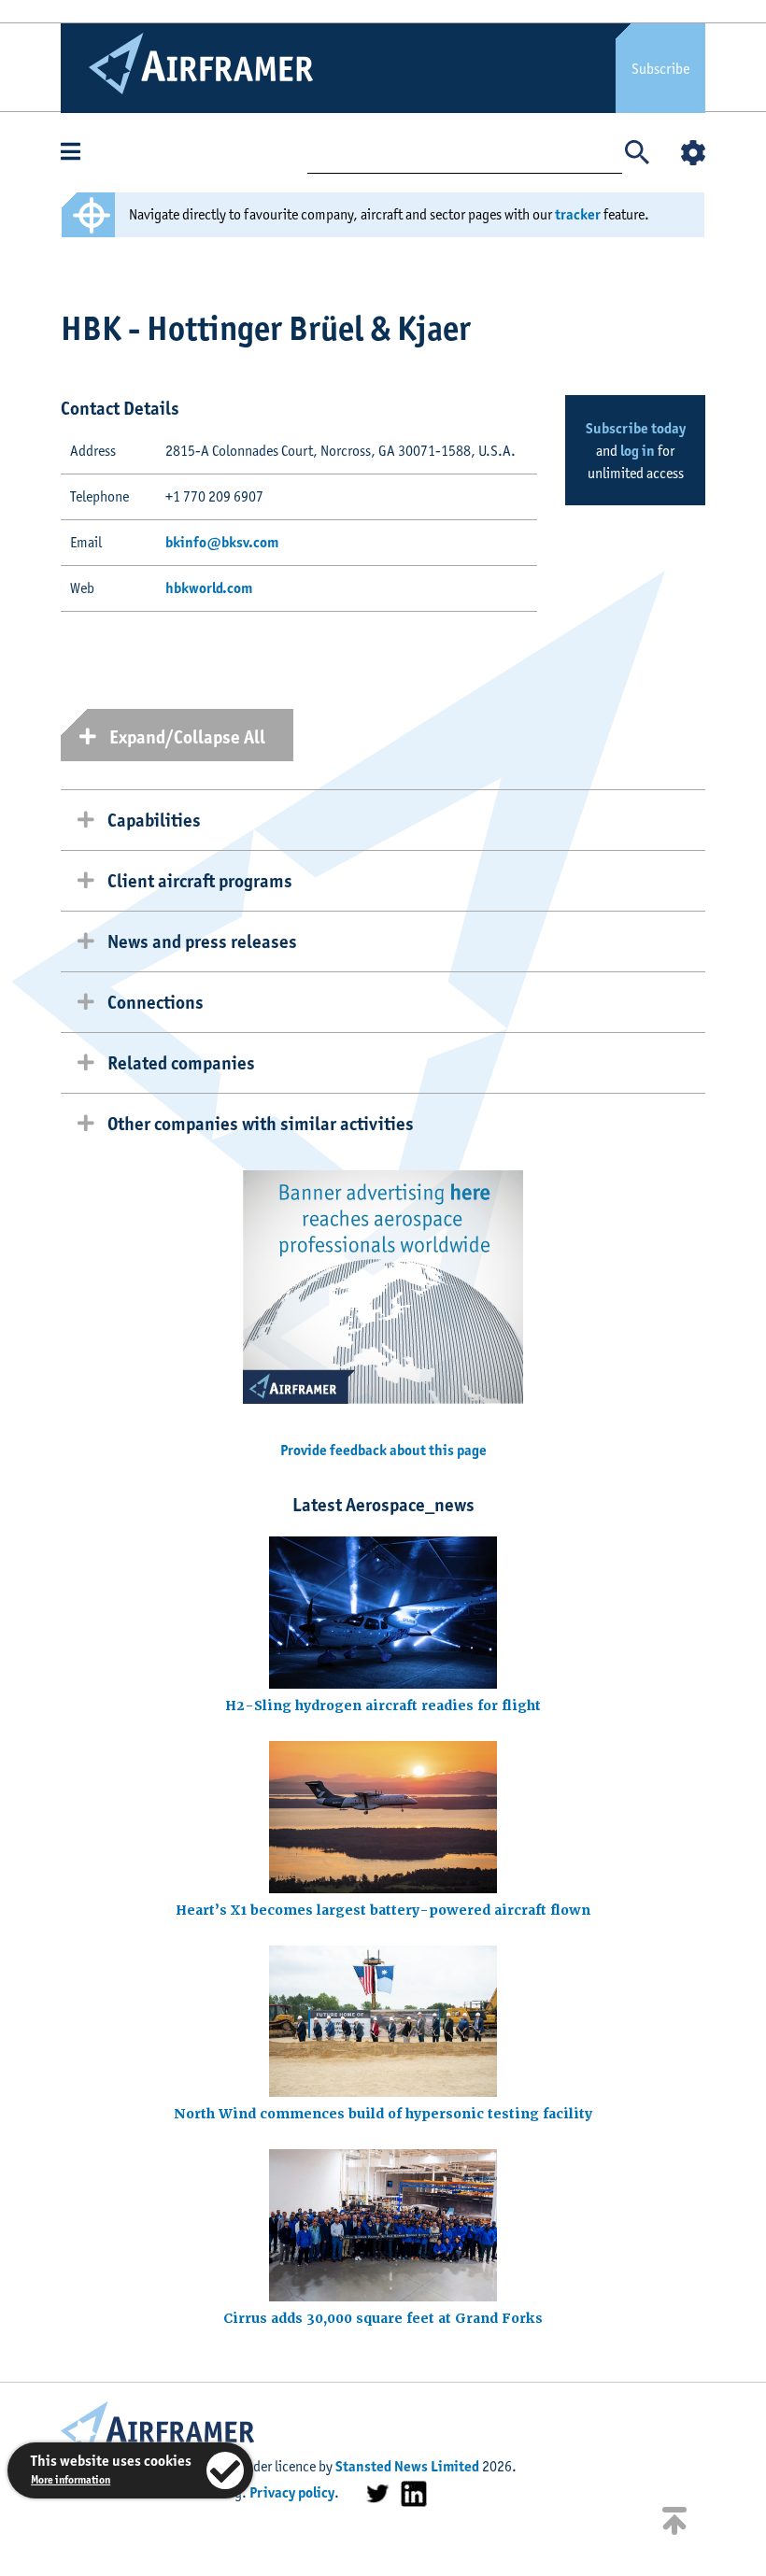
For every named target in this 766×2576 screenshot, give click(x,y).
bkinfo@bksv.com (222, 542)
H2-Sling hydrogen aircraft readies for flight (383, 1706)
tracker (578, 214)
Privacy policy (292, 2492)
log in (638, 451)
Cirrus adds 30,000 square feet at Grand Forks (383, 2318)
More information (71, 2479)
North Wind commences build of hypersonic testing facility (383, 2114)
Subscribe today (636, 428)
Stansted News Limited (407, 2466)
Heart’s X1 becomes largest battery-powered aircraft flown (383, 1910)
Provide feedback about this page (383, 1450)
